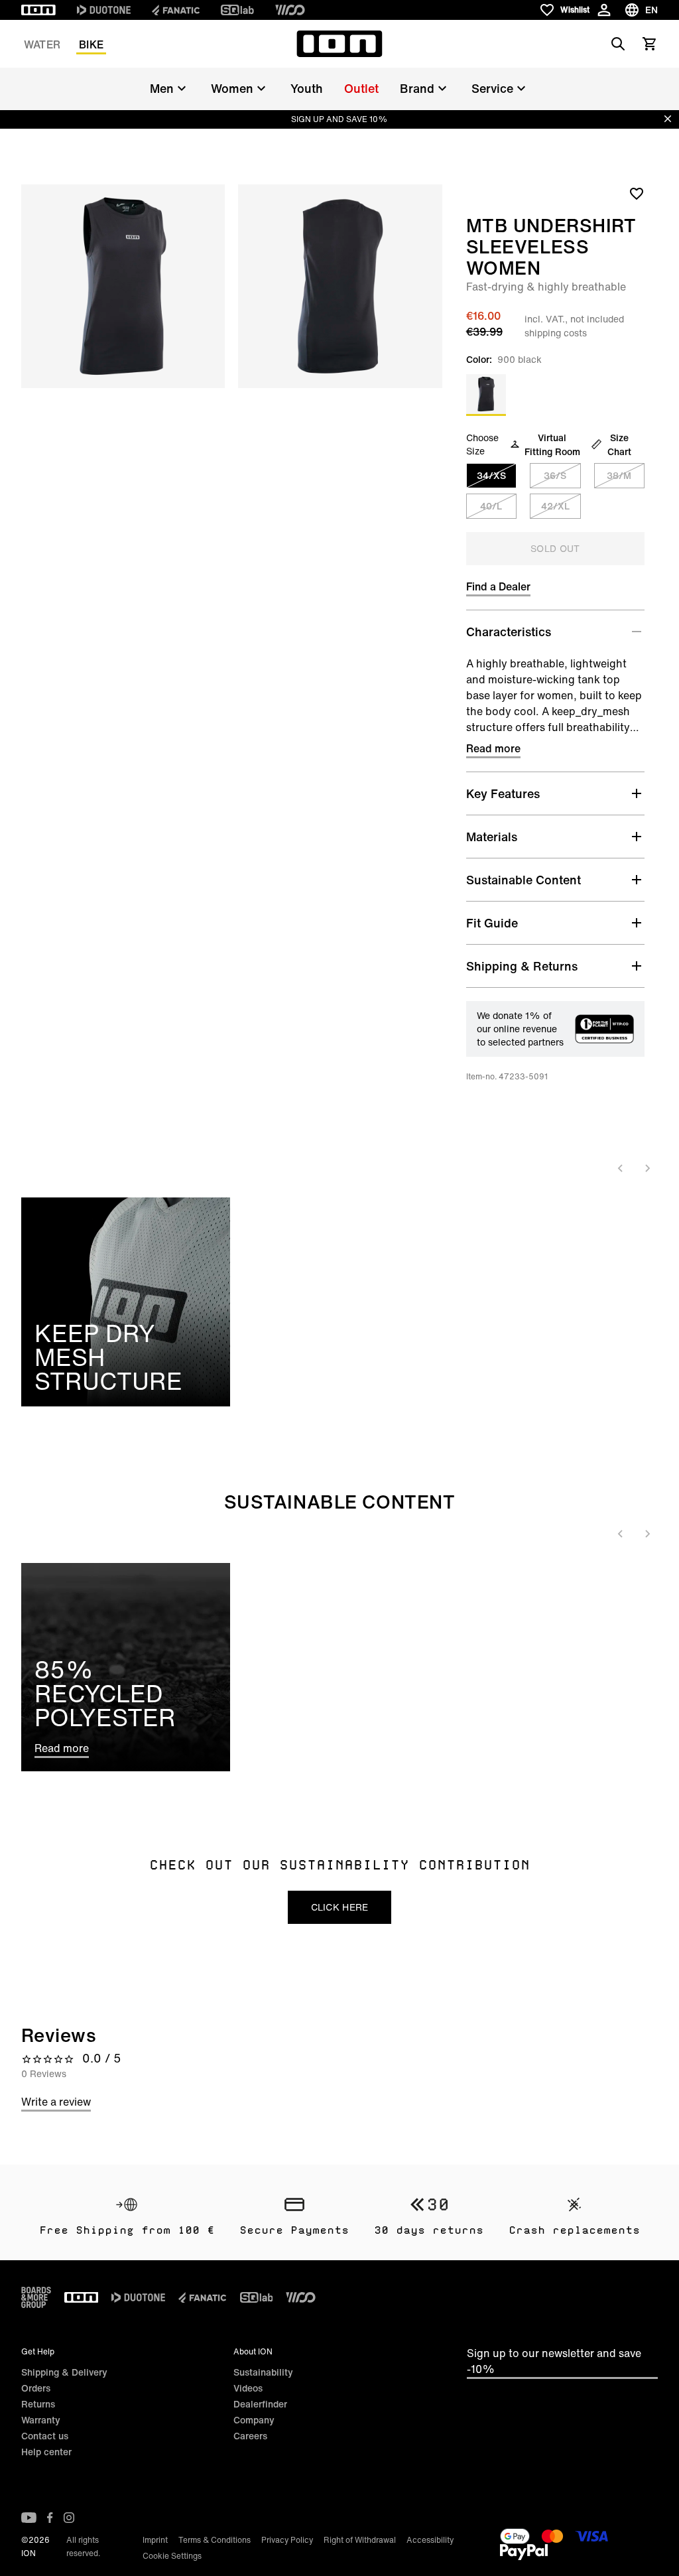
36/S (555, 475)
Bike (91, 44)
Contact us (45, 2436)
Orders (36, 2388)
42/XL (555, 506)
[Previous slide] (621, 1168)
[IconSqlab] (237, 10)
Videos (248, 2388)
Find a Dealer (498, 586)
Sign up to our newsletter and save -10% (554, 2361)
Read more (493, 748)
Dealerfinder (260, 2404)
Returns (38, 2404)
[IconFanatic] (176, 10)
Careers (250, 2436)
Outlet (361, 88)
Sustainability (263, 2372)
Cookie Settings (172, 2556)
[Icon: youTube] (29, 2518)
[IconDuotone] (104, 10)
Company (254, 2420)
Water (42, 44)
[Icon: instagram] (69, 2518)
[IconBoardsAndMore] (36, 2297)
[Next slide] (647, 1168)
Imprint (155, 2540)
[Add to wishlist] (637, 193)
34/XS (491, 475)
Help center (46, 2452)
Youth (307, 88)
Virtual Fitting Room (552, 444)
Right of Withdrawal (360, 2540)
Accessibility (430, 2540)
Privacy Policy (287, 2540)
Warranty (41, 2420)
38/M (619, 475)
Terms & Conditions (215, 2540)
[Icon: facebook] (50, 2518)
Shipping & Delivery (64, 2372)
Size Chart (619, 444)
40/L (491, 506)
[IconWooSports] (290, 10)
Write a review (56, 2102)
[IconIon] (38, 10)
